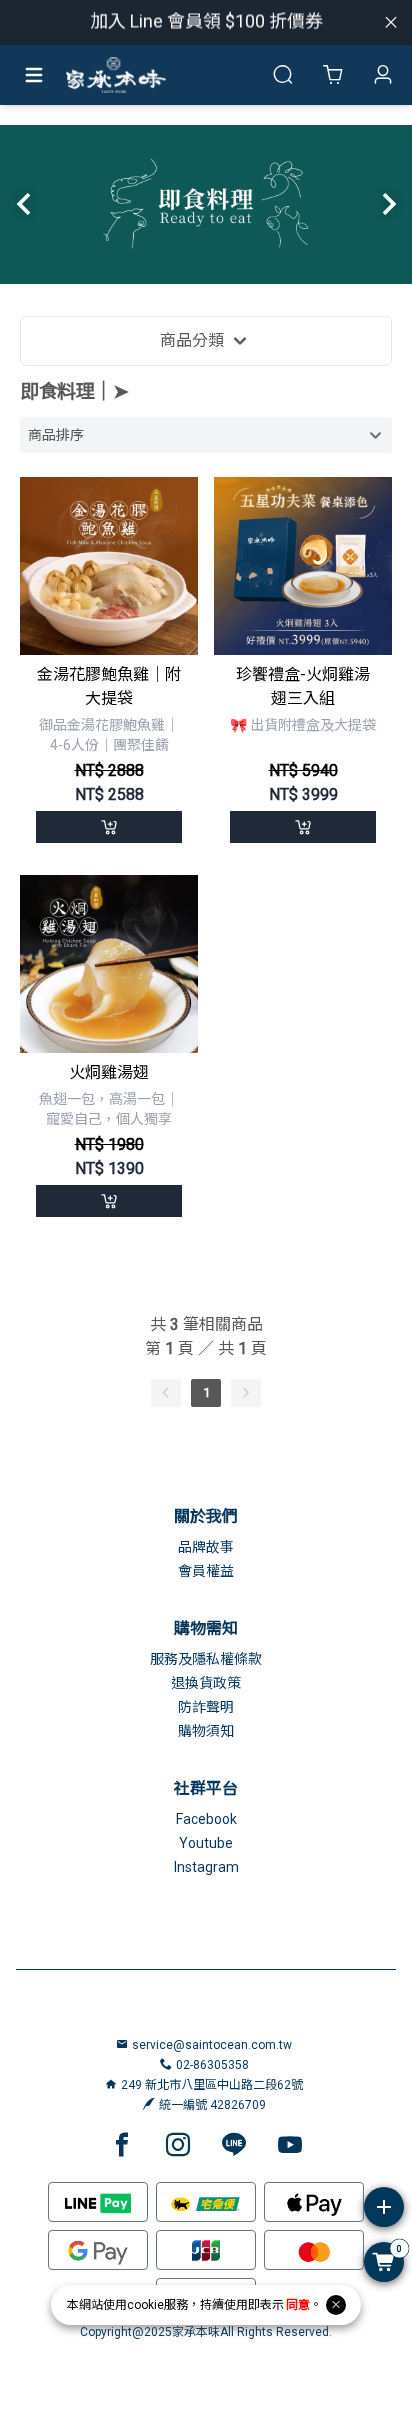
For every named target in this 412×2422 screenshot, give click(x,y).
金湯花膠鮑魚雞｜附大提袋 (109, 686)
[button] (23, 204)
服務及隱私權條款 (206, 1659)
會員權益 (206, 1571)
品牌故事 (206, 1547)
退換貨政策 (206, 1683)
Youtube (206, 1843)
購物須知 (206, 1731)
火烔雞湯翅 (109, 1072)
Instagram (206, 1867)
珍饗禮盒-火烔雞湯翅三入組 (303, 686)
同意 (298, 2305)
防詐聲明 (206, 1707)
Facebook (206, 1819)
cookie (145, 2305)
